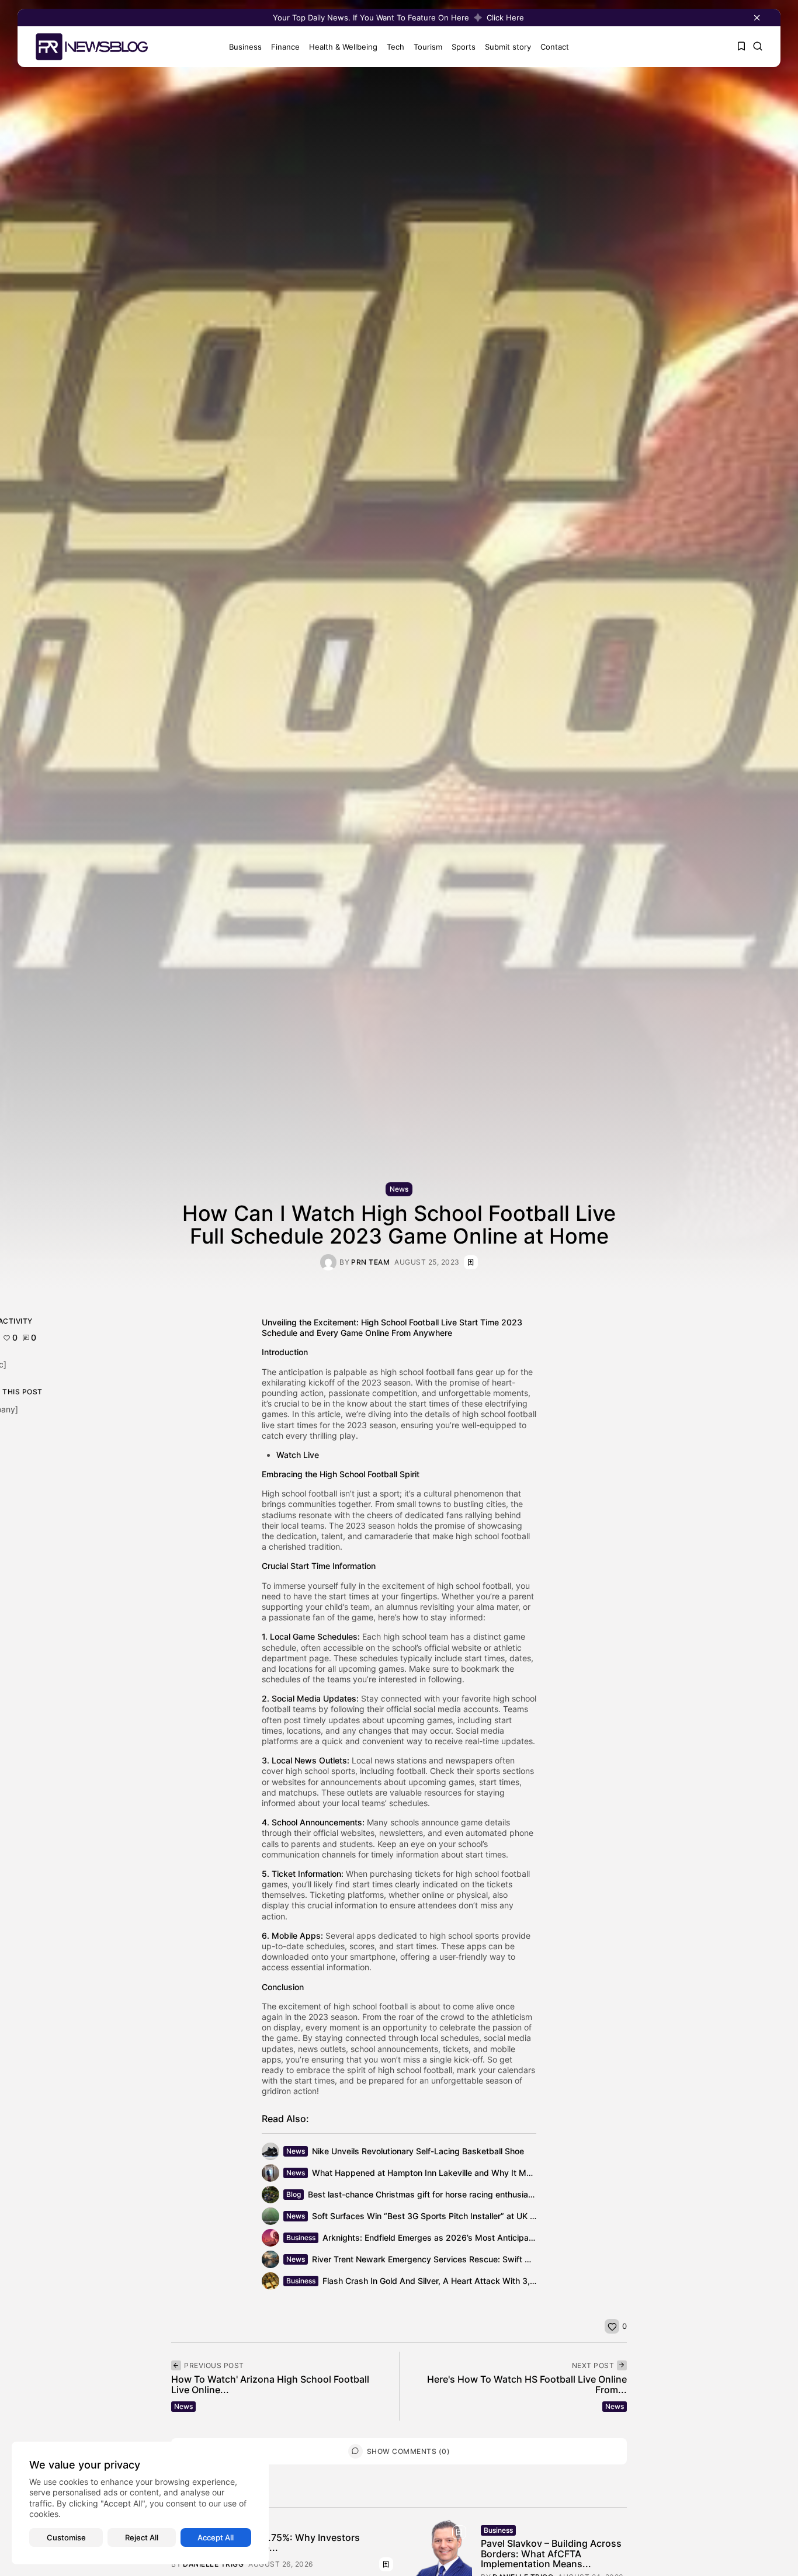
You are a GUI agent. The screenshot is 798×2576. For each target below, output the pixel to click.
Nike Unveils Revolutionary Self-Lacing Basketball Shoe (418, 2151)
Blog (294, 2194)
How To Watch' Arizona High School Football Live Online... (270, 2384)
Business (245, 47)
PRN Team (370, 1262)
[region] (140, 2503)
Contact (555, 47)
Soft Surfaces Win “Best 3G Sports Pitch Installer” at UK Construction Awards (462, 2216)
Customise (66, 2537)
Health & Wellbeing (343, 47)
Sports (464, 47)
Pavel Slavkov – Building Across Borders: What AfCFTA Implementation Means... (551, 2554)
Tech (395, 47)
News (399, 1189)
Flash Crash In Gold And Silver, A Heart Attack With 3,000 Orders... (452, 2281)
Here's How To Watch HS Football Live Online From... (527, 2384)
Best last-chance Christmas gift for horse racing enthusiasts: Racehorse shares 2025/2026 (485, 2194)
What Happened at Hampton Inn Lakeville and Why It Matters (431, 2173)
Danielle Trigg (213, 2564)
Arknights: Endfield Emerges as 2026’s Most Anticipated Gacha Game (458, 2237)
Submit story (508, 47)
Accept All (216, 2537)
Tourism (428, 47)
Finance (285, 47)
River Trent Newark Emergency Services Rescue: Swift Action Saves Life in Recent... (474, 2259)
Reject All (142, 2537)
